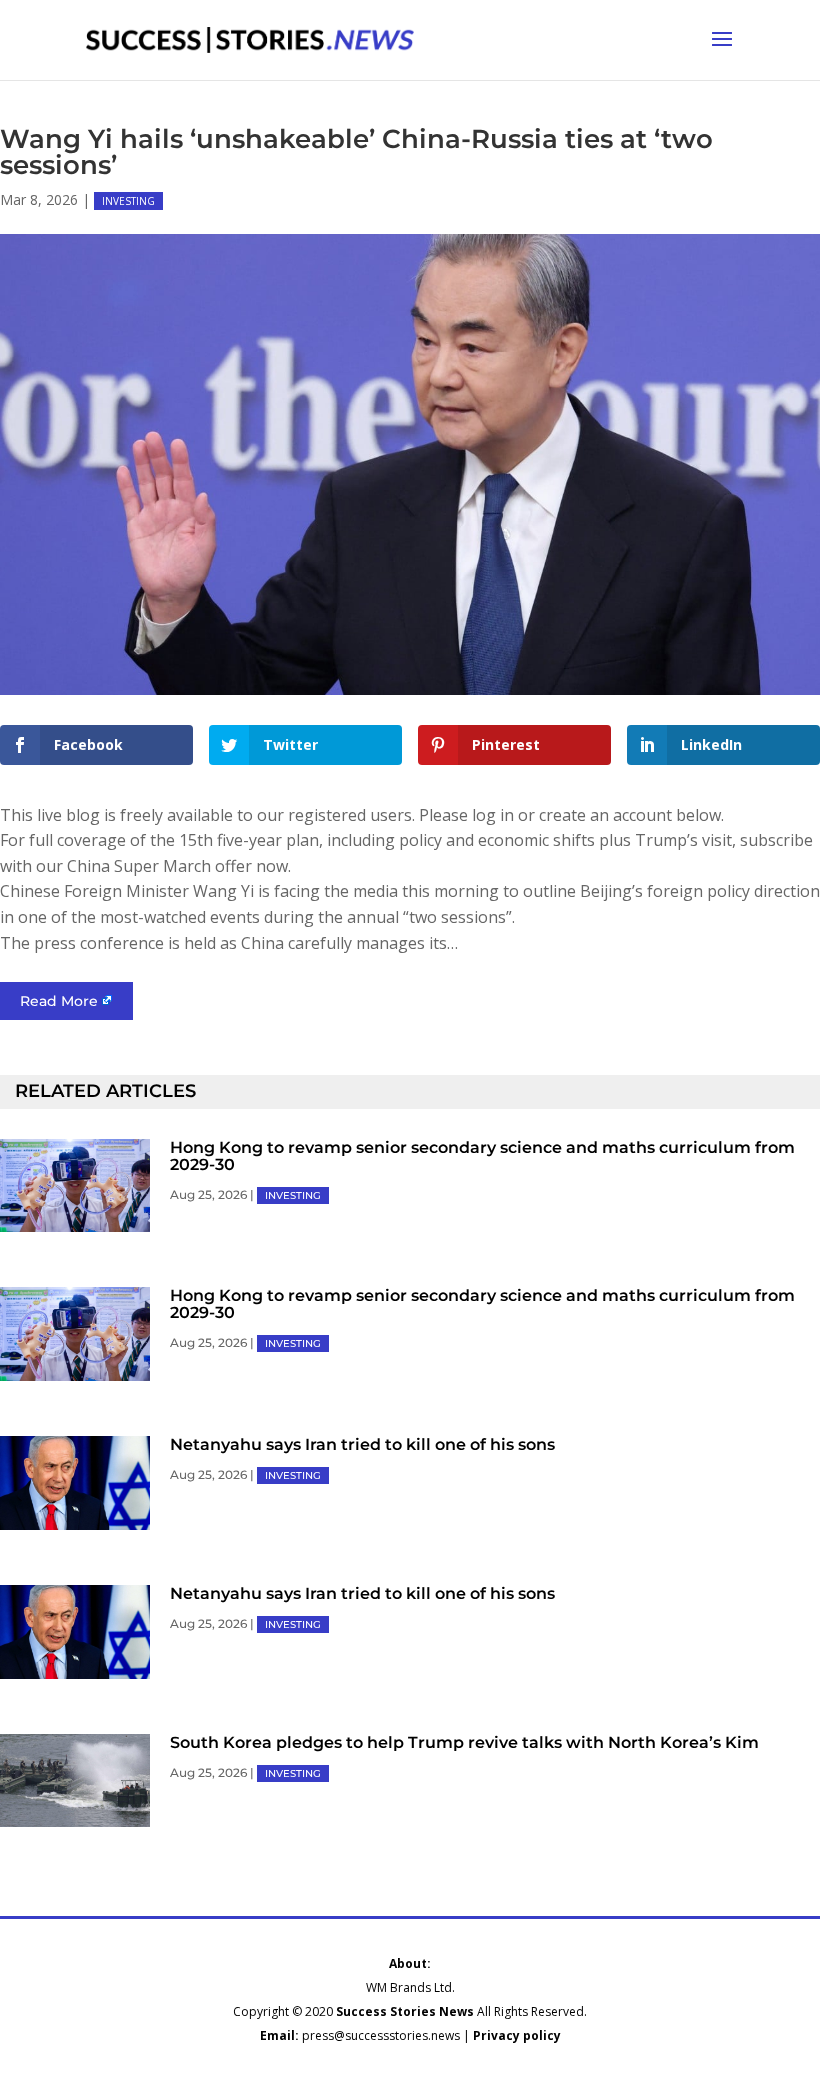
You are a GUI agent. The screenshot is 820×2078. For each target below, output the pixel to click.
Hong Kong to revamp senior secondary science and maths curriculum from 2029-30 (482, 1156)
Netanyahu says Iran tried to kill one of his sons (362, 1444)
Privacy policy (517, 2035)
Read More (59, 1001)
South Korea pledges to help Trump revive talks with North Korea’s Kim (464, 1742)
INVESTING (128, 201)
